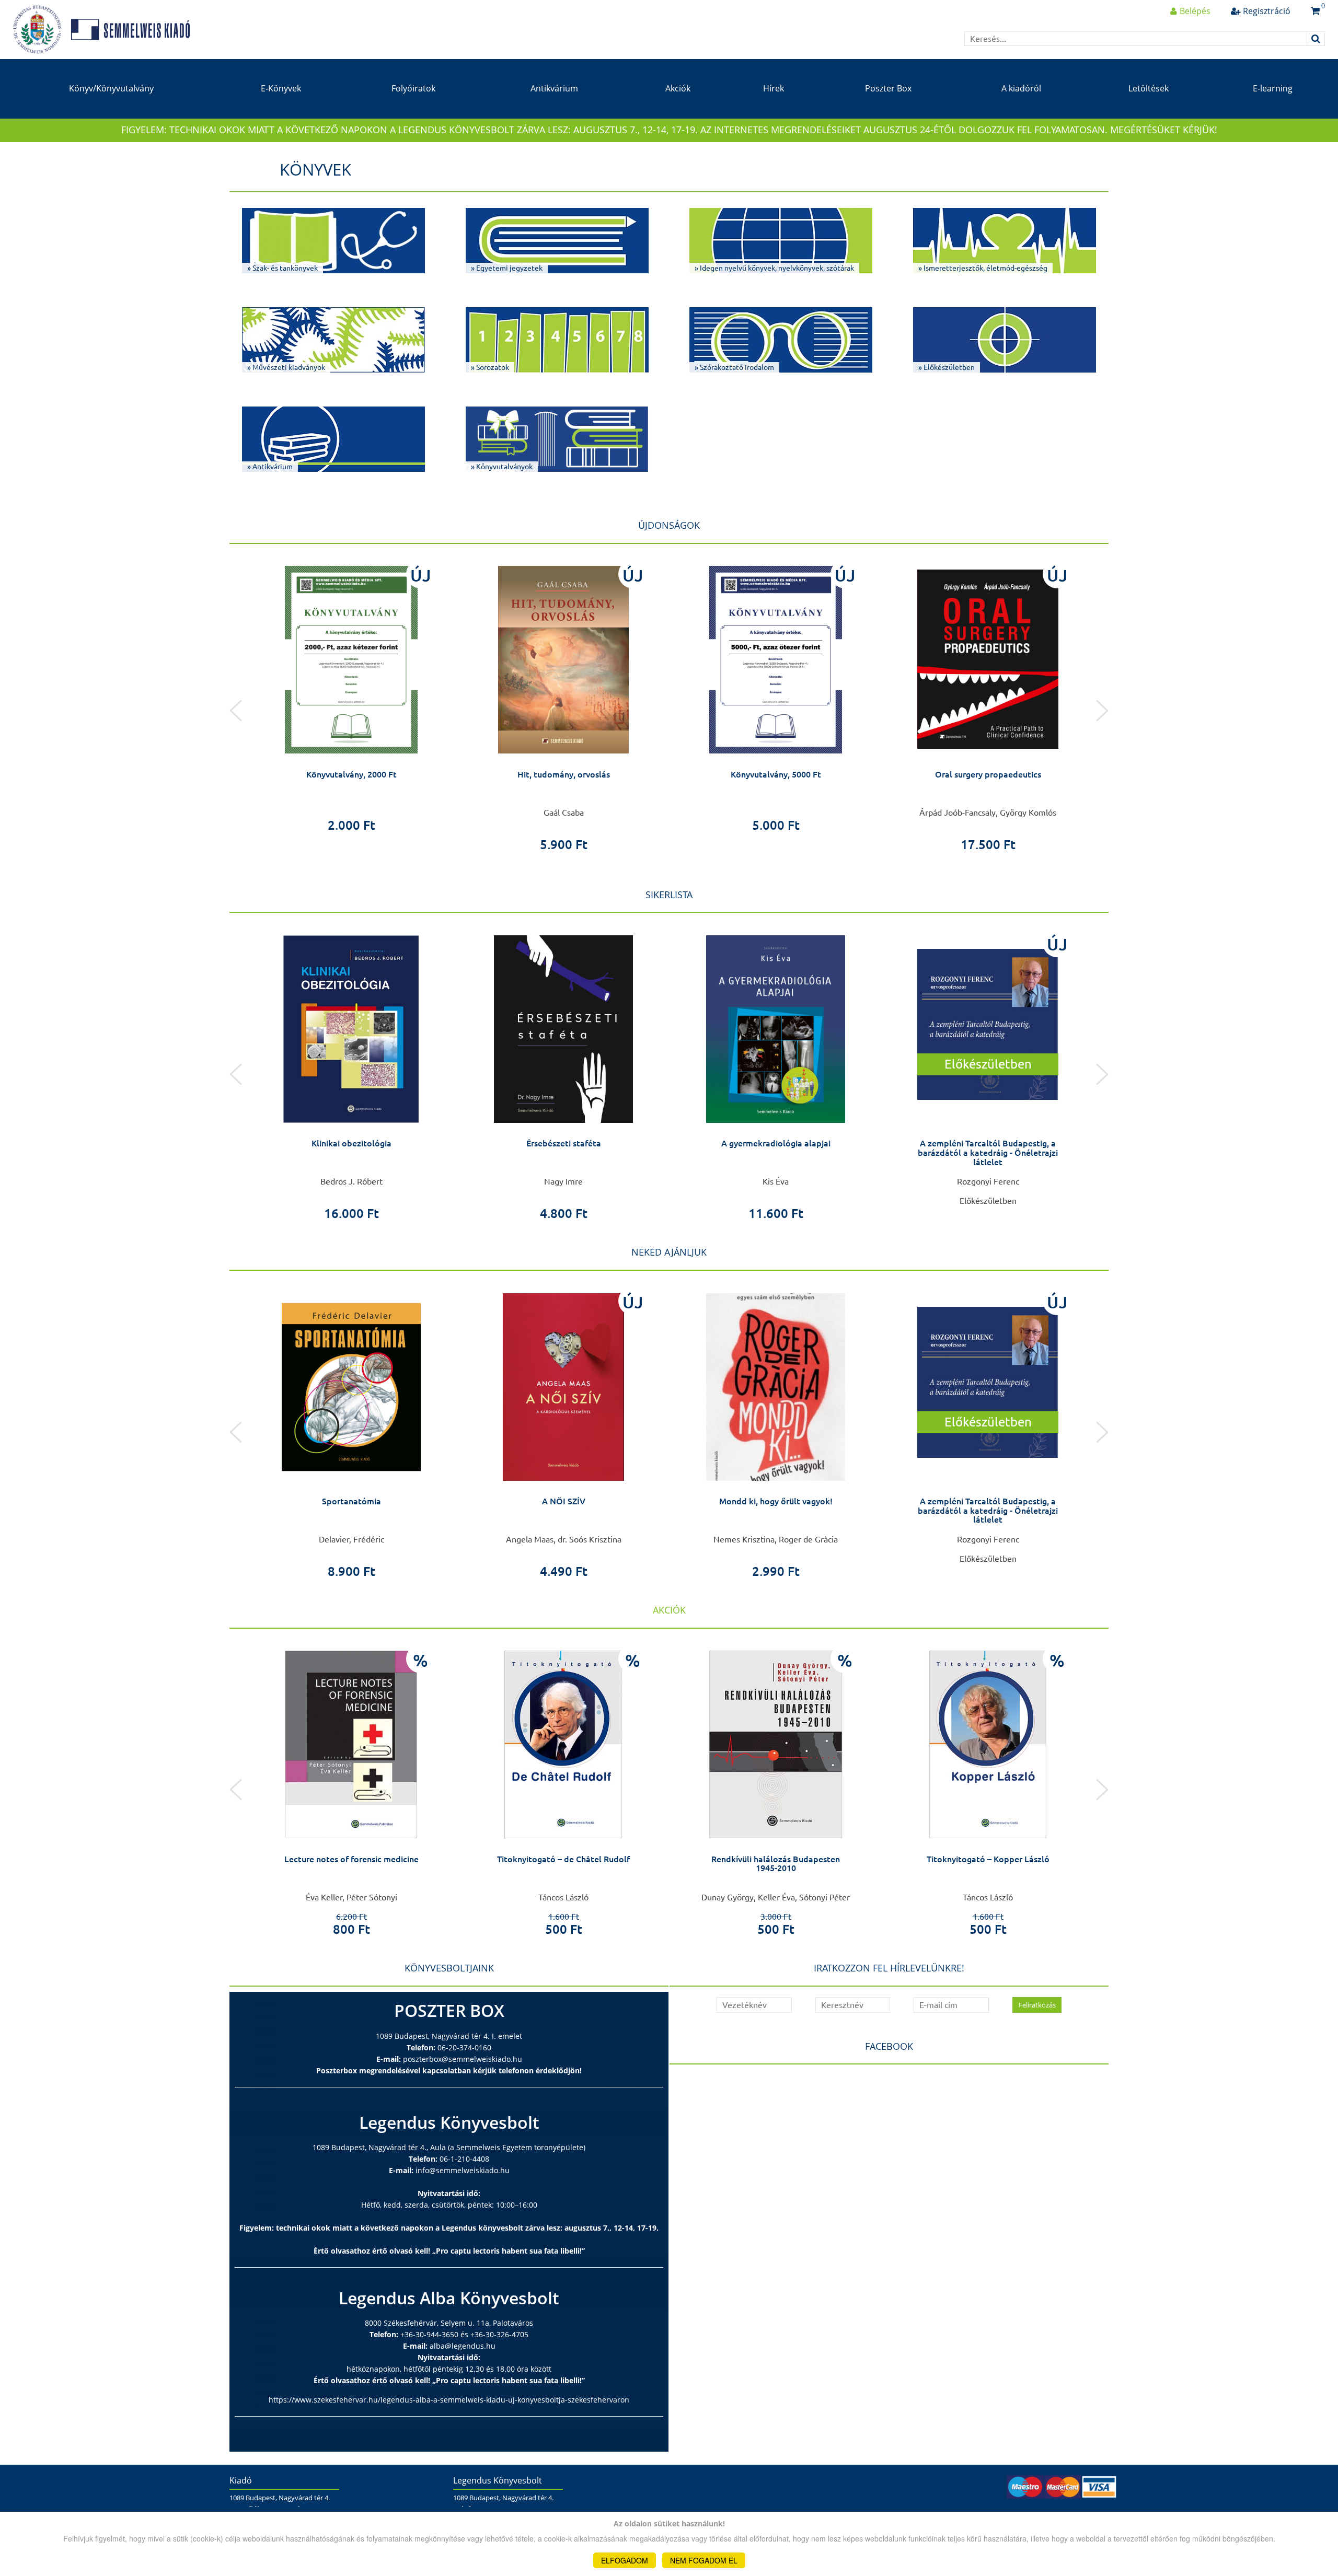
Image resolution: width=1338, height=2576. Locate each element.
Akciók (678, 88)
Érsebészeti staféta (564, 1143)
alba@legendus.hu (463, 2346)
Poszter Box (888, 88)
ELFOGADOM (625, 2560)
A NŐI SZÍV (564, 1501)
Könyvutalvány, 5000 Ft (776, 774)
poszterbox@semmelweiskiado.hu (463, 2059)
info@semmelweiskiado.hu (463, 2170)
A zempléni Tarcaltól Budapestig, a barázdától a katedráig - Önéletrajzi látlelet (988, 1152)
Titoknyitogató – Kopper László (988, 1859)
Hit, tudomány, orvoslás (564, 774)
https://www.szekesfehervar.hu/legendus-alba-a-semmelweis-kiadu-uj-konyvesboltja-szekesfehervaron (449, 2400)
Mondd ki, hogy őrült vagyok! (776, 1501)
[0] (1315, 11)
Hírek (774, 88)
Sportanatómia (351, 1501)
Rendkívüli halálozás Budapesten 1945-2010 (776, 1864)
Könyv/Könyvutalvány (111, 88)
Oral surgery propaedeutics (988, 774)
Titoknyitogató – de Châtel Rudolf (563, 1859)
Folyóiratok (413, 88)
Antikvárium (554, 88)
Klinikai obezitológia (351, 1143)
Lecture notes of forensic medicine (351, 1859)
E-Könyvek (281, 88)
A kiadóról (1021, 88)
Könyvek (315, 169)
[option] (351, 695)
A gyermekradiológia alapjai (776, 1143)
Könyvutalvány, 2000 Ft (351, 774)
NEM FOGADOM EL (704, 2560)
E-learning (1273, 88)
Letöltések (1149, 88)
